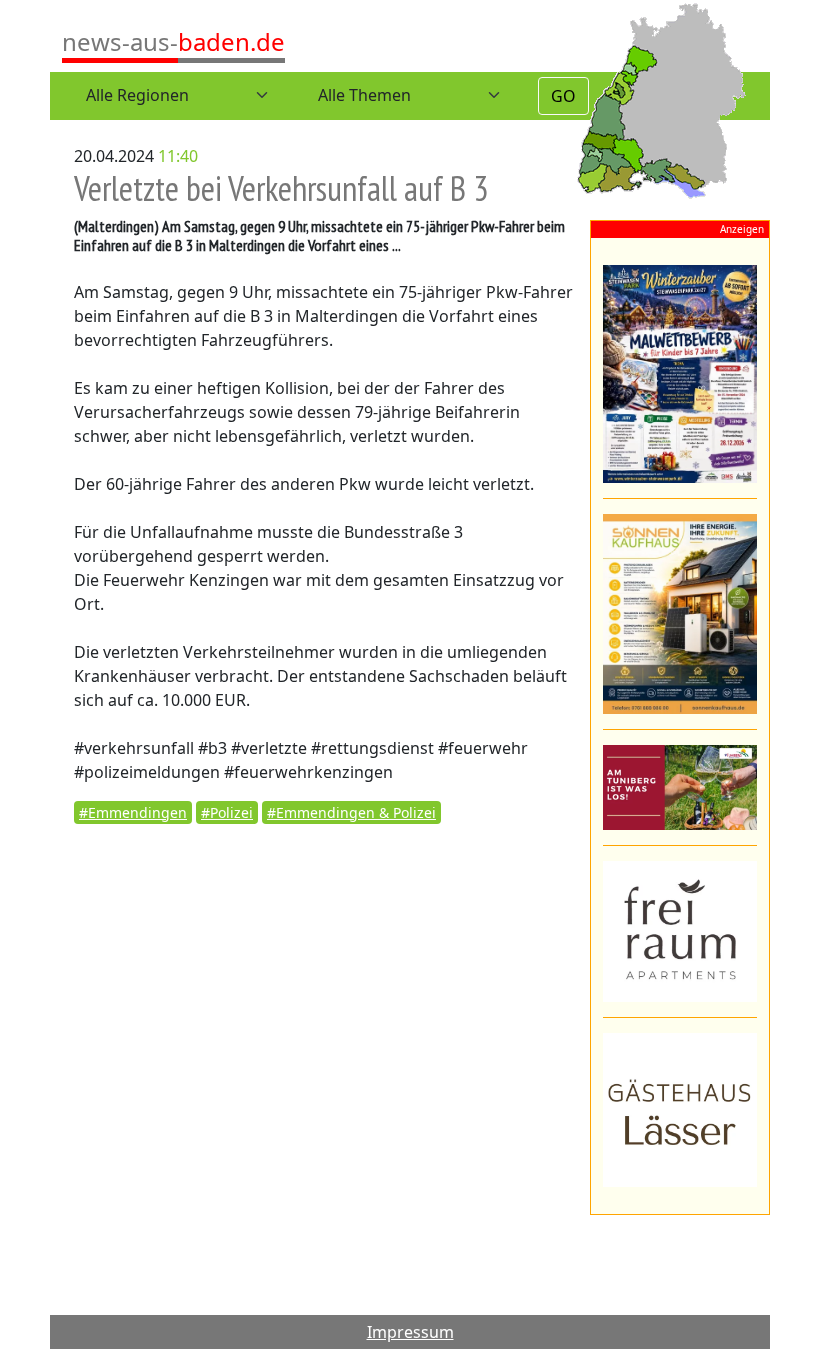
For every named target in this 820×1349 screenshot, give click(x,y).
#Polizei (227, 812)
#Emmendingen (133, 812)
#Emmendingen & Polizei (351, 812)
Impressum (410, 1332)
